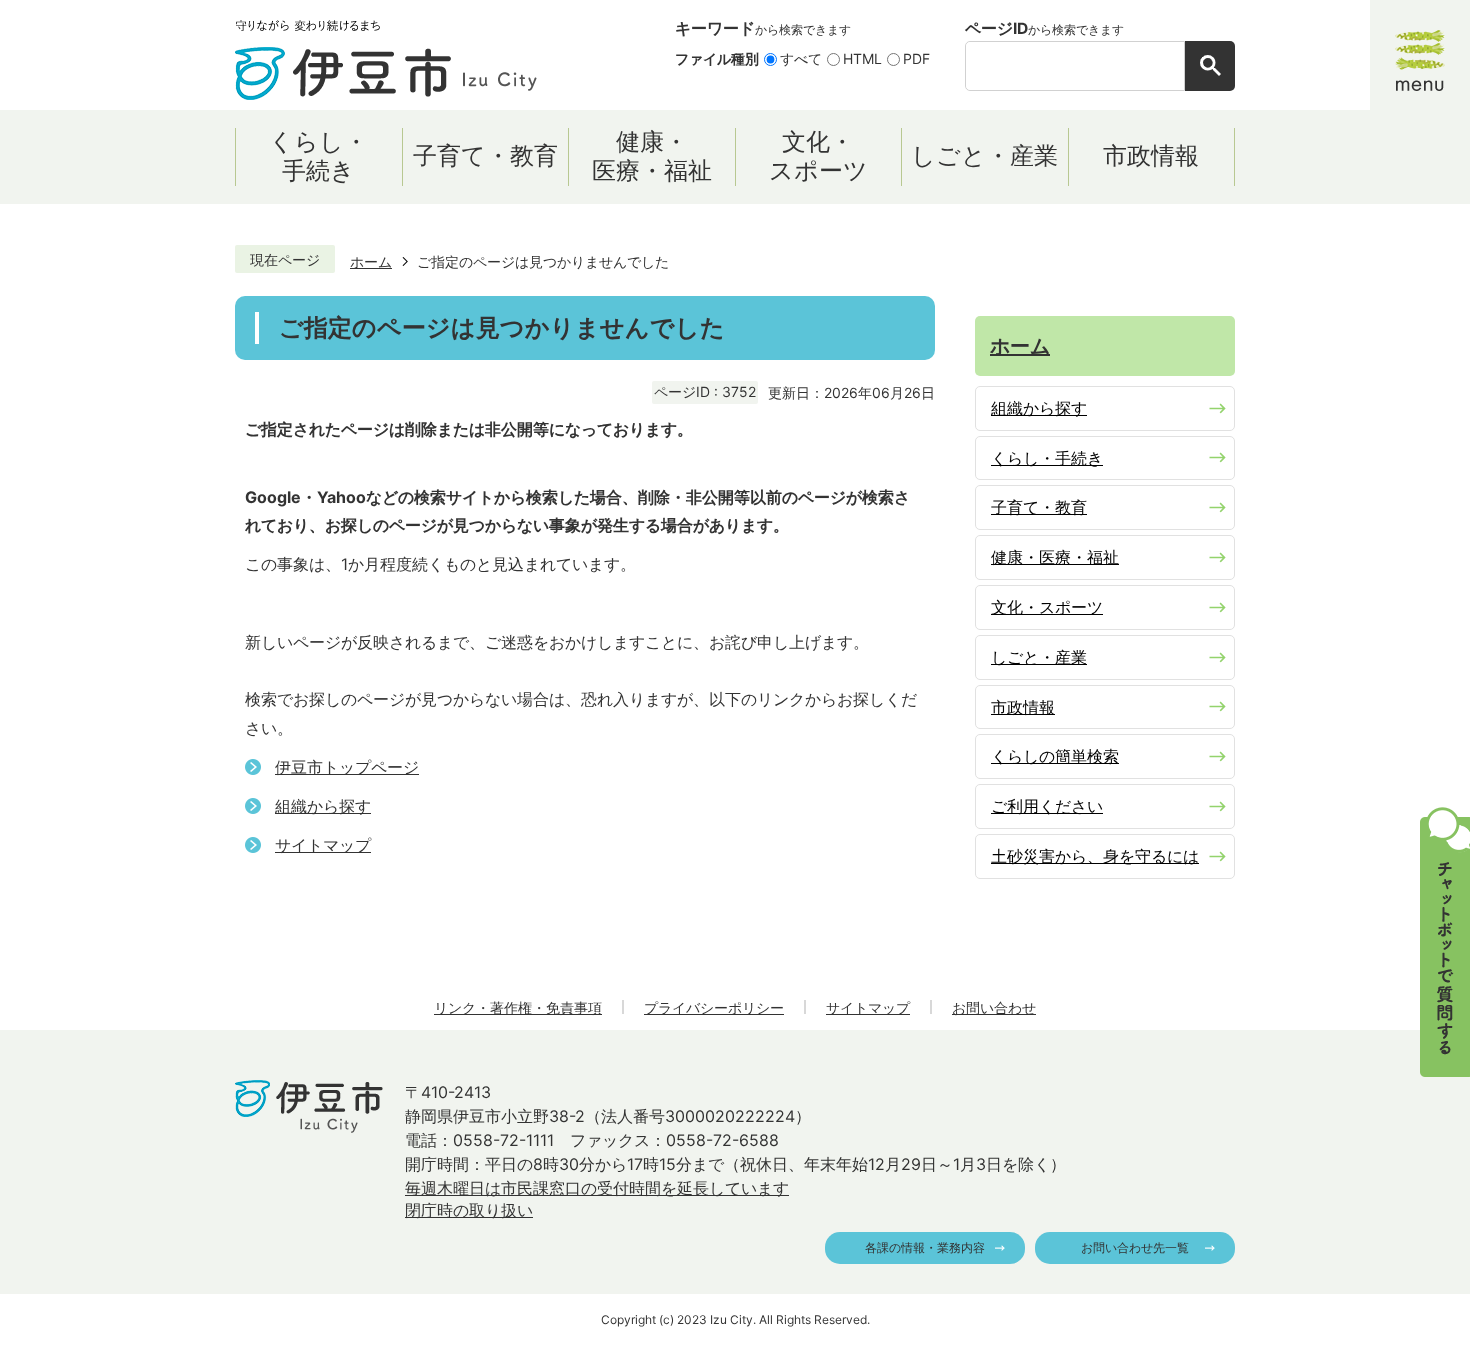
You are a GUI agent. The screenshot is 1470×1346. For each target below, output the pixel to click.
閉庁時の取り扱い (469, 1210)
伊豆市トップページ (347, 767)
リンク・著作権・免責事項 (518, 1007)
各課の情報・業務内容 (925, 1247)
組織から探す (323, 806)
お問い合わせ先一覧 (1135, 1247)
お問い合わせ (994, 1007)
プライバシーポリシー (714, 1007)
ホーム (371, 261)
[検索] (1210, 66)
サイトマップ (323, 845)
